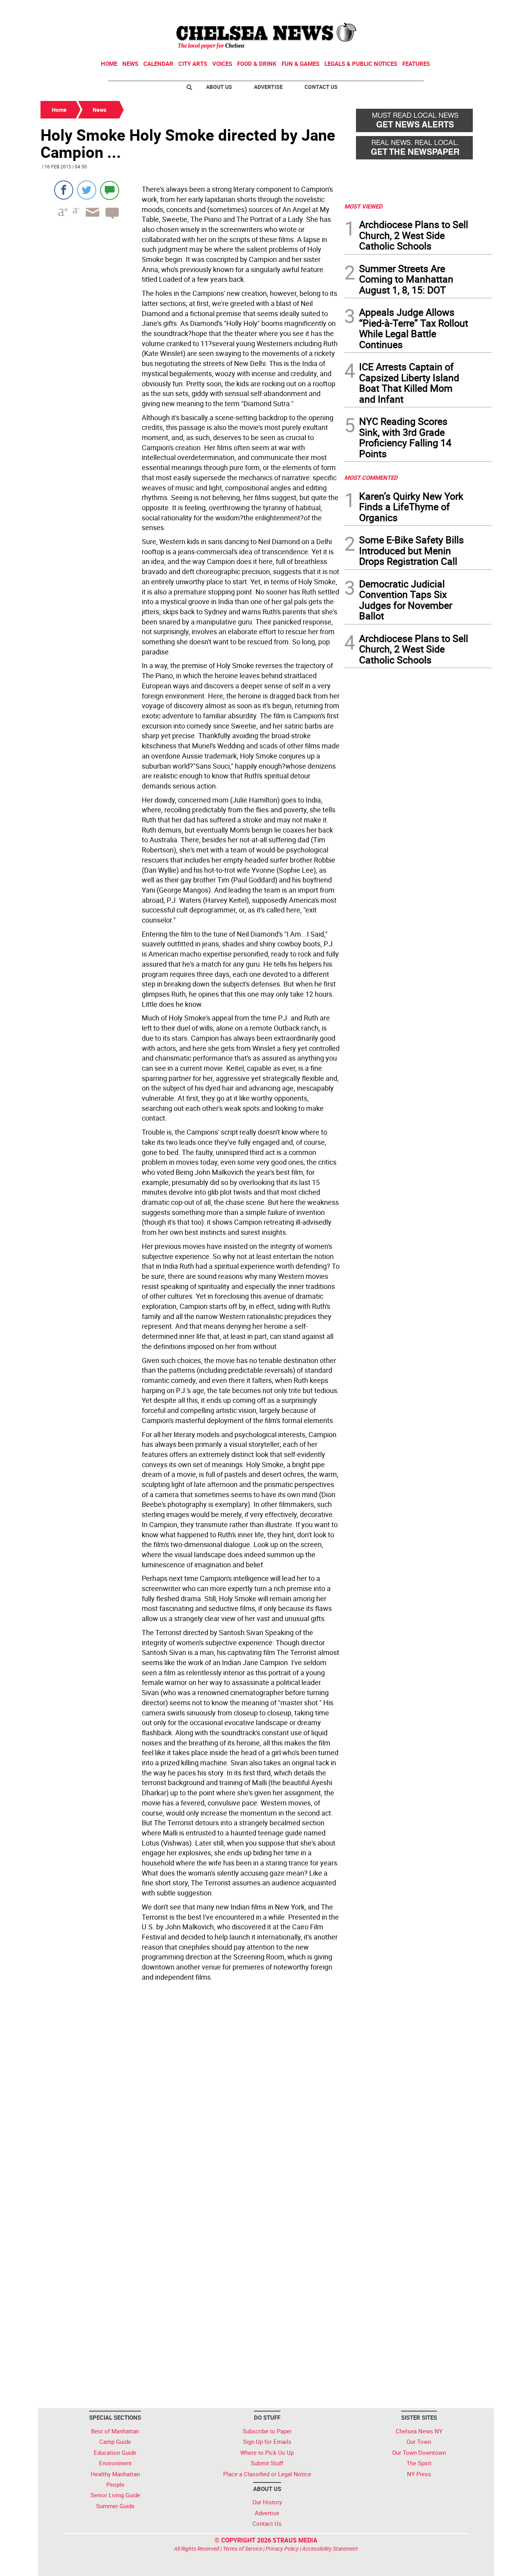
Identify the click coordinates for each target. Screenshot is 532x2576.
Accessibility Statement (330, 2549)
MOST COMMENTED (371, 477)
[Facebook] (64, 190)
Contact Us (321, 87)
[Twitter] (87, 190)
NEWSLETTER (429, 9)
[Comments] (110, 190)
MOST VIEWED (363, 206)
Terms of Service (242, 2549)
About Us (219, 87)
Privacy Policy (282, 2549)
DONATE (473, 9)
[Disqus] (190, 2091)
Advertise (268, 87)
